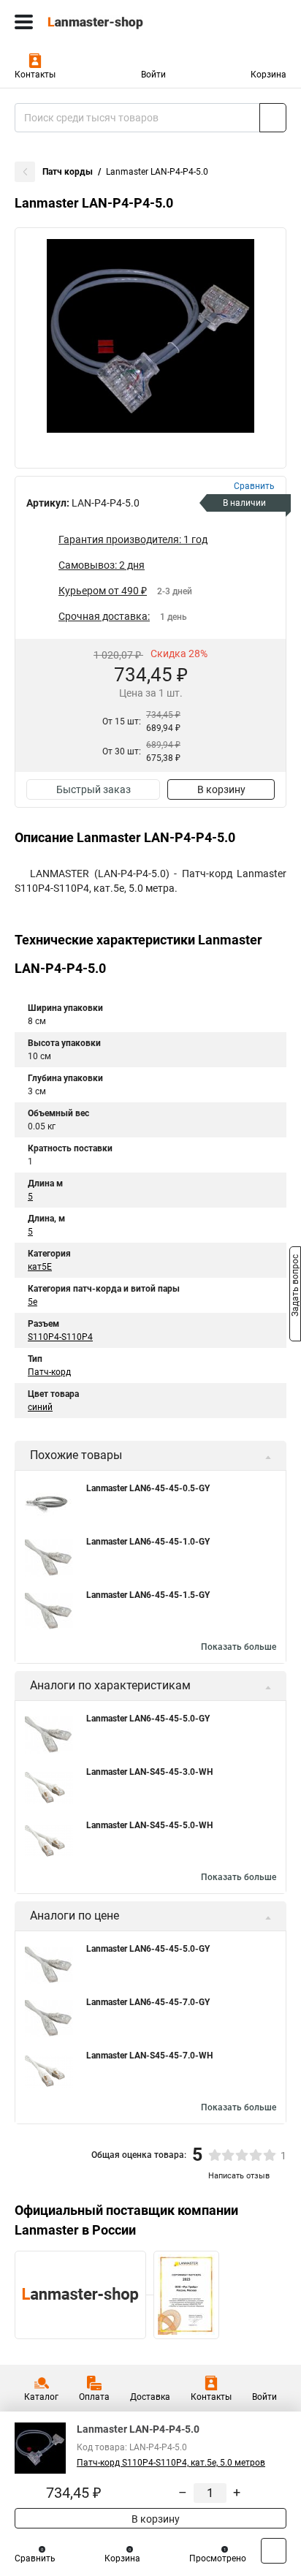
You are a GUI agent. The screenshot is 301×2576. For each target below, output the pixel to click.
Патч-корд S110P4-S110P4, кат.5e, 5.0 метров (171, 2463)
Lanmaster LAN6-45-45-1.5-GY (148, 1595)
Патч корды (68, 172)
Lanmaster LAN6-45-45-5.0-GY (148, 1719)
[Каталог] (24, 22)
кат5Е (40, 1267)
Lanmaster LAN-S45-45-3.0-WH (149, 1772)
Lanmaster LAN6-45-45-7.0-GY (148, 2002)
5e (33, 1302)
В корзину (221, 789)
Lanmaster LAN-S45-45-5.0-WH (149, 1825)
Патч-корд (49, 1372)
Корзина (268, 75)
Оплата (94, 2397)
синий (40, 1407)
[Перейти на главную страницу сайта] (110, 22)
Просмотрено (218, 2558)
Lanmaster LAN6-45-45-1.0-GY (148, 1542)
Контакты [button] (35, 75)
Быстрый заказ (94, 789)
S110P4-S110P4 (60, 1337)
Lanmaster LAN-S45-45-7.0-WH (149, 2056)
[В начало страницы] (274, 2551)
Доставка (150, 2397)
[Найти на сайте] (273, 118)
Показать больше (239, 1647)
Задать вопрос (295, 1287)
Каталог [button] (41, 2397)
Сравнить (35, 2558)
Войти (153, 75)
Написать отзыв (239, 2176)
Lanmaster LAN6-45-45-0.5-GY (148, 1488)
